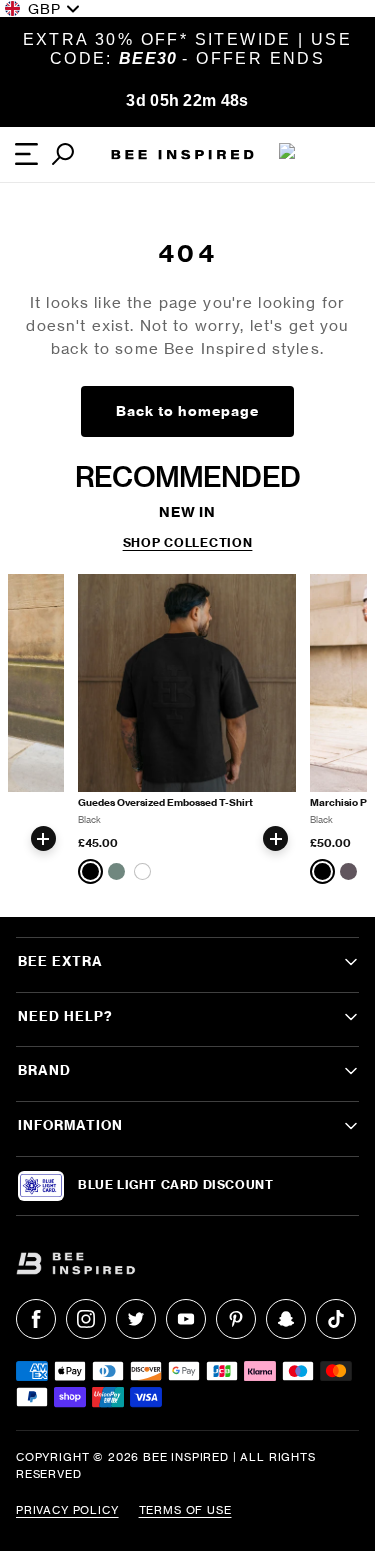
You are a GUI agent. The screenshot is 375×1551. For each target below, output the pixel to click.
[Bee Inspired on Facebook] (36, 1319)
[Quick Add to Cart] (43, 838)
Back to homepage (187, 411)
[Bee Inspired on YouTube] (186, 1319)
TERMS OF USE (185, 1510)
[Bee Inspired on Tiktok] (336, 1319)
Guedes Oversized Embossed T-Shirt (165, 802)
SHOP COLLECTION (188, 543)
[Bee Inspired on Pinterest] (236, 1319)
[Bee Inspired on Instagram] (86, 1319)
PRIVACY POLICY (67, 1510)
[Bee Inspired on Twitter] (136, 1319)
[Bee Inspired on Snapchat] (286, 1319)
